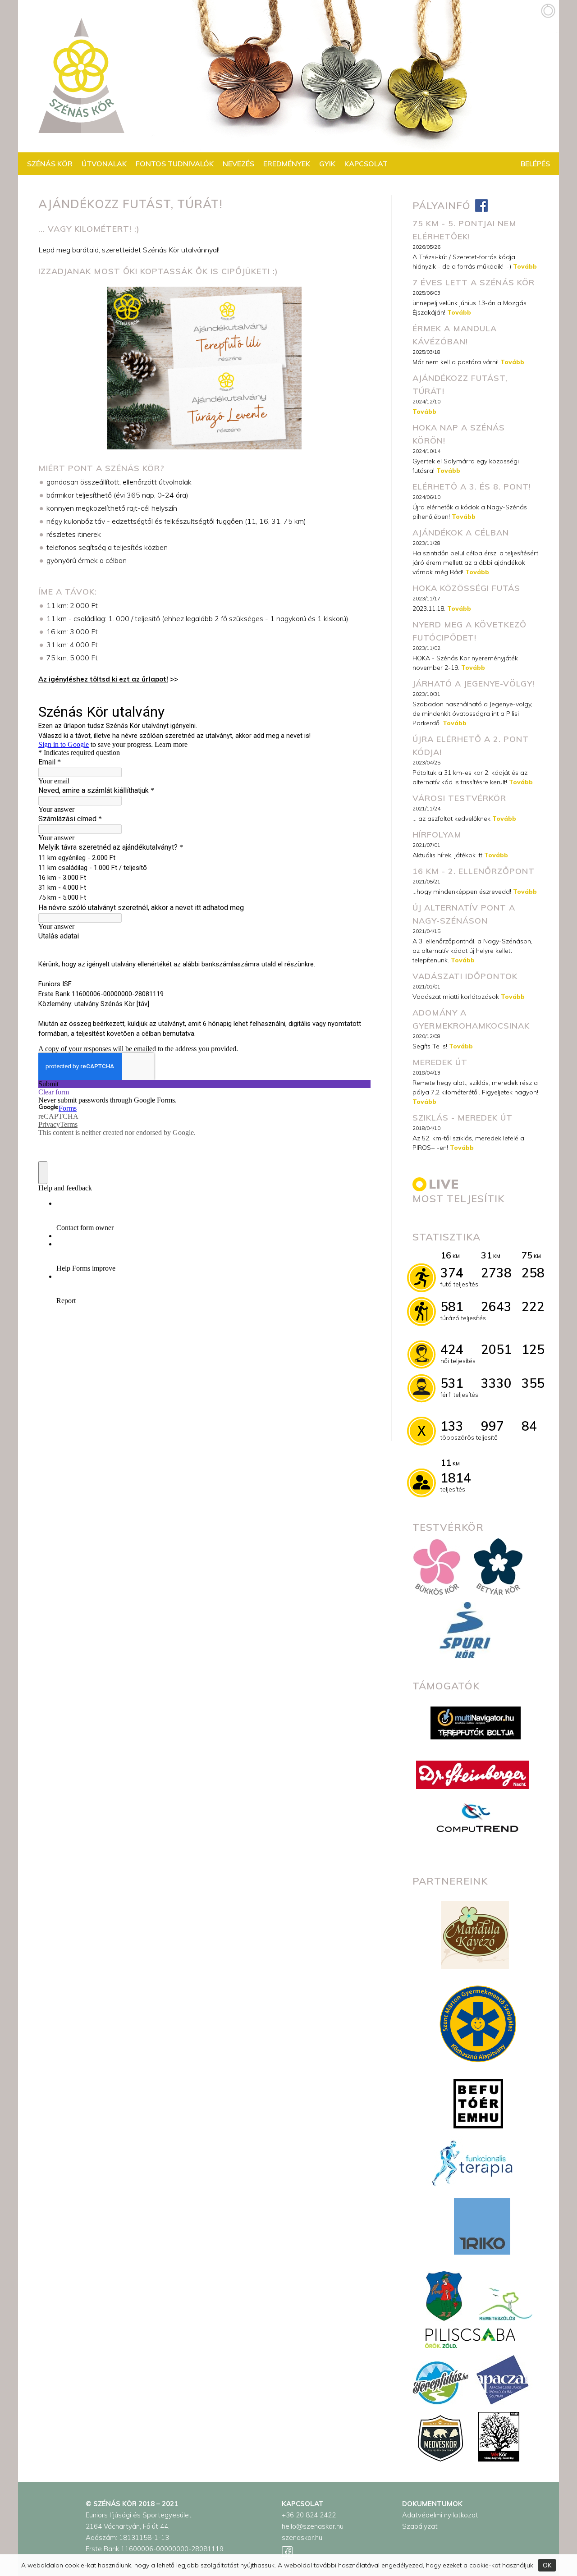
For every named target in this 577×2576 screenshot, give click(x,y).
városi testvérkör (459, 798)
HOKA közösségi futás (466, 588)
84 (529, 1426)
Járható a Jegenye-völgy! (474, 684)
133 (452, 1426)
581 (452, 1306)
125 (533, 1349)
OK (547, 2565)
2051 (496, 1349)
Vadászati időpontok (465, 976)
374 (452, 1273)
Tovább (525, 266)
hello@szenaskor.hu (313, 2526)
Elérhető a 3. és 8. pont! (472, 487)
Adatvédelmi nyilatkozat (440, 2515)
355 (533, 1383)
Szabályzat (420, 2526)
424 (452, 1349)
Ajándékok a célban (461, 533)
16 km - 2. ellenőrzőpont (474, 871)
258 (533, 1273)
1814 (456, 1478)
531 (452, 1383)
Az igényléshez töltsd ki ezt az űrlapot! (103, 679)
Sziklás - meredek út (463, 1118)
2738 (496, 1273)
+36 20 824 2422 (309, 2515)
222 (533, 1306)
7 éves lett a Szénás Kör (474, 282)
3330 (496, 1383)
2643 (496, 1306)
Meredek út (440, 1062)
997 (492, 1426)
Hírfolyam (437, 835)
